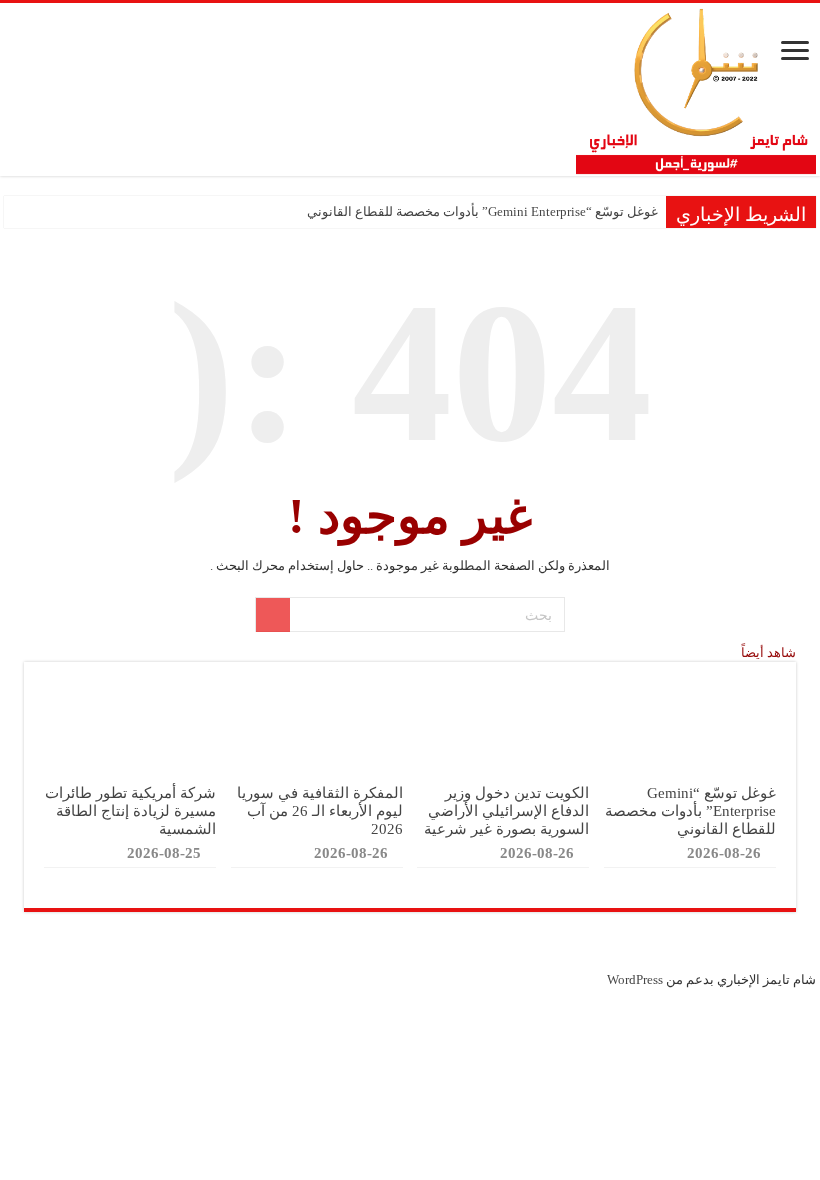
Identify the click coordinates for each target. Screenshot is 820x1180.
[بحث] (273, 615)
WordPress (635, 979)
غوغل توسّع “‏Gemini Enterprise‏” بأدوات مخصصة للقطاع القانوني (482, 211)
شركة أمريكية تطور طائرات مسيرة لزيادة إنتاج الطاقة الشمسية (130, 810)
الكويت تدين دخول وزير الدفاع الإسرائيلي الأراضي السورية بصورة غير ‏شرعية (506, 810)
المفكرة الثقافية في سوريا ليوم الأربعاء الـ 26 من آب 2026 (320, 810)
